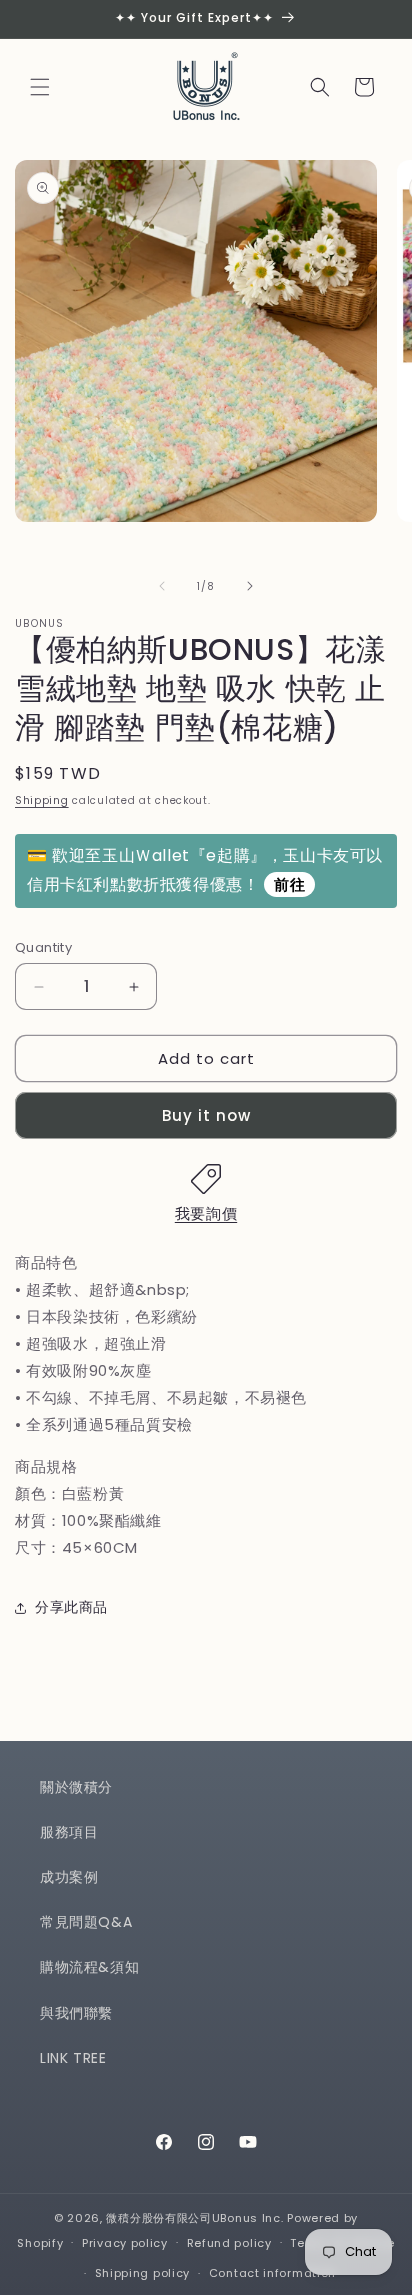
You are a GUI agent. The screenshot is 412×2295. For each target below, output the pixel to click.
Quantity (43, 947)
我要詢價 (206, 1213)
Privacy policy (125, 2243)
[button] (40, 87)
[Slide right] (250, 586)
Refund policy (229, 2243)
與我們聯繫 (76, 2013)
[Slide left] (162, 586)
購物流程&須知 (89, 1967)
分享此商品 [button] (71, 1607)
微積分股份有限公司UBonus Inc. (194, 2218)
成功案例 (69, 1877)
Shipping (42, 800)
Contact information (272, 2273)
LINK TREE (73, 2058)
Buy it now (206, 1115)
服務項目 (69, 1832)
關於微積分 (76, 1787)
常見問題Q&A (86, 1922)
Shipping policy (143, 2273)
